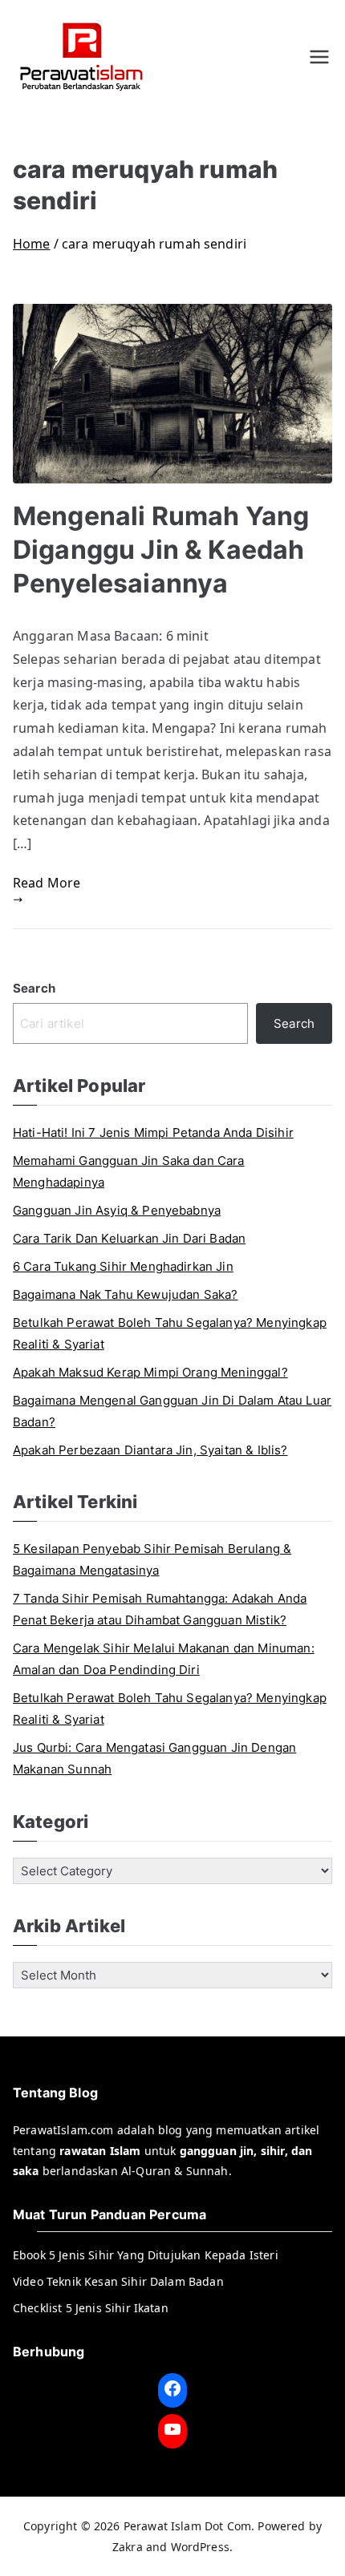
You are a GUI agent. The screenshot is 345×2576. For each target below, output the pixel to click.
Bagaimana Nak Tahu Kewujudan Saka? (125, 1294)
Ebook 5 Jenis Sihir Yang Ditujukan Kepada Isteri (146, 2255)
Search (34, 988)
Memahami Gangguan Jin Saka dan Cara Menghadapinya (129, 1171)
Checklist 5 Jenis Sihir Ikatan (91, 2308)
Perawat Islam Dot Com (187, 2526)
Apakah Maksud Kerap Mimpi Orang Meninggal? (150, 1372)
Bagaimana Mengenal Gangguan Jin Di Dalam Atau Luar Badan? (172, 1411)
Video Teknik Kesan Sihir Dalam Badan (118, 2281)
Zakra (128, 2547)
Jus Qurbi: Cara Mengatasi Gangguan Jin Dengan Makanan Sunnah (154, 1758)
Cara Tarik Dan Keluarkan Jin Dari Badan (129, 1238)
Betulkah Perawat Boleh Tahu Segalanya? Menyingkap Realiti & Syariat (170, 1333)
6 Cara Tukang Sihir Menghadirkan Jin (123, 1266)
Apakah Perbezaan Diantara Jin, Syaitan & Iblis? (150, 1450)
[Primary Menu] (319, 57)
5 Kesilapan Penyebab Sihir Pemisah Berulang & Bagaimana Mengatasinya (152, 1559)
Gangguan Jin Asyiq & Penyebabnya (117, 1210)
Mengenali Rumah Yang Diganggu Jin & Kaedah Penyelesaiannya (161, 550)
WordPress (200, 2547)
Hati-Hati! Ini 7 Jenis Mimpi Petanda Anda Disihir (153, 1132)
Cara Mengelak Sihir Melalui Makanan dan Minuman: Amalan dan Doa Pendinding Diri (164, 1659)
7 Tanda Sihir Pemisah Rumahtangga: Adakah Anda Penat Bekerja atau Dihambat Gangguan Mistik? (160, 1609)
